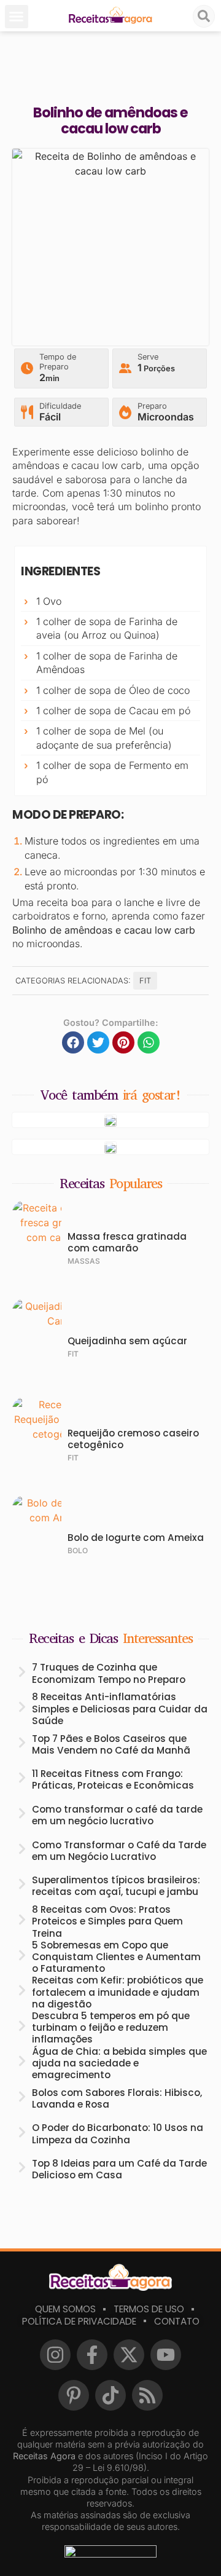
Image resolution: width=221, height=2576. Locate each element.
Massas (84, 1261)
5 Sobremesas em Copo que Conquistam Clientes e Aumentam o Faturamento (116, 1957)
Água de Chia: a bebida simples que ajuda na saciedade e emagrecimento (119, 2063)
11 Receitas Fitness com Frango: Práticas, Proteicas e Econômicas (113, 1779)
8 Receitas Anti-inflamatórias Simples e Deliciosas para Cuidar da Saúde (120, 1708)
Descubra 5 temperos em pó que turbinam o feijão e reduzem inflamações (111, 2027)
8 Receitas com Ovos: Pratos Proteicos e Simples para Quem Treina (107, 1921)
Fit (145, 981)
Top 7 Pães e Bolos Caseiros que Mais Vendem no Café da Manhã (111, 1744)
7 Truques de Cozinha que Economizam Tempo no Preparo (109, 1673)
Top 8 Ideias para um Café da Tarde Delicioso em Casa (119, 2169)
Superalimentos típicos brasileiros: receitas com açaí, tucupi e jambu (116, 1886)
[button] (17, 17)
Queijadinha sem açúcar (127, 1341)
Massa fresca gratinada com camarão (127, 1242)
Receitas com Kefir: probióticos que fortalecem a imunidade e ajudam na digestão (118, 1992)
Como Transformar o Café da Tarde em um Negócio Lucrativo (119, 1851)
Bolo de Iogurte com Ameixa (136, 1538)
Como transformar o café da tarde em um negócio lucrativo (117, 1815)
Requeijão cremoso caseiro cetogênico (133, 1439)
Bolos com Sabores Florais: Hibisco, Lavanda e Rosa (117, 2098)
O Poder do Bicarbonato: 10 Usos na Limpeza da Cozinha (118, 2133)
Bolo (78, 1550)
